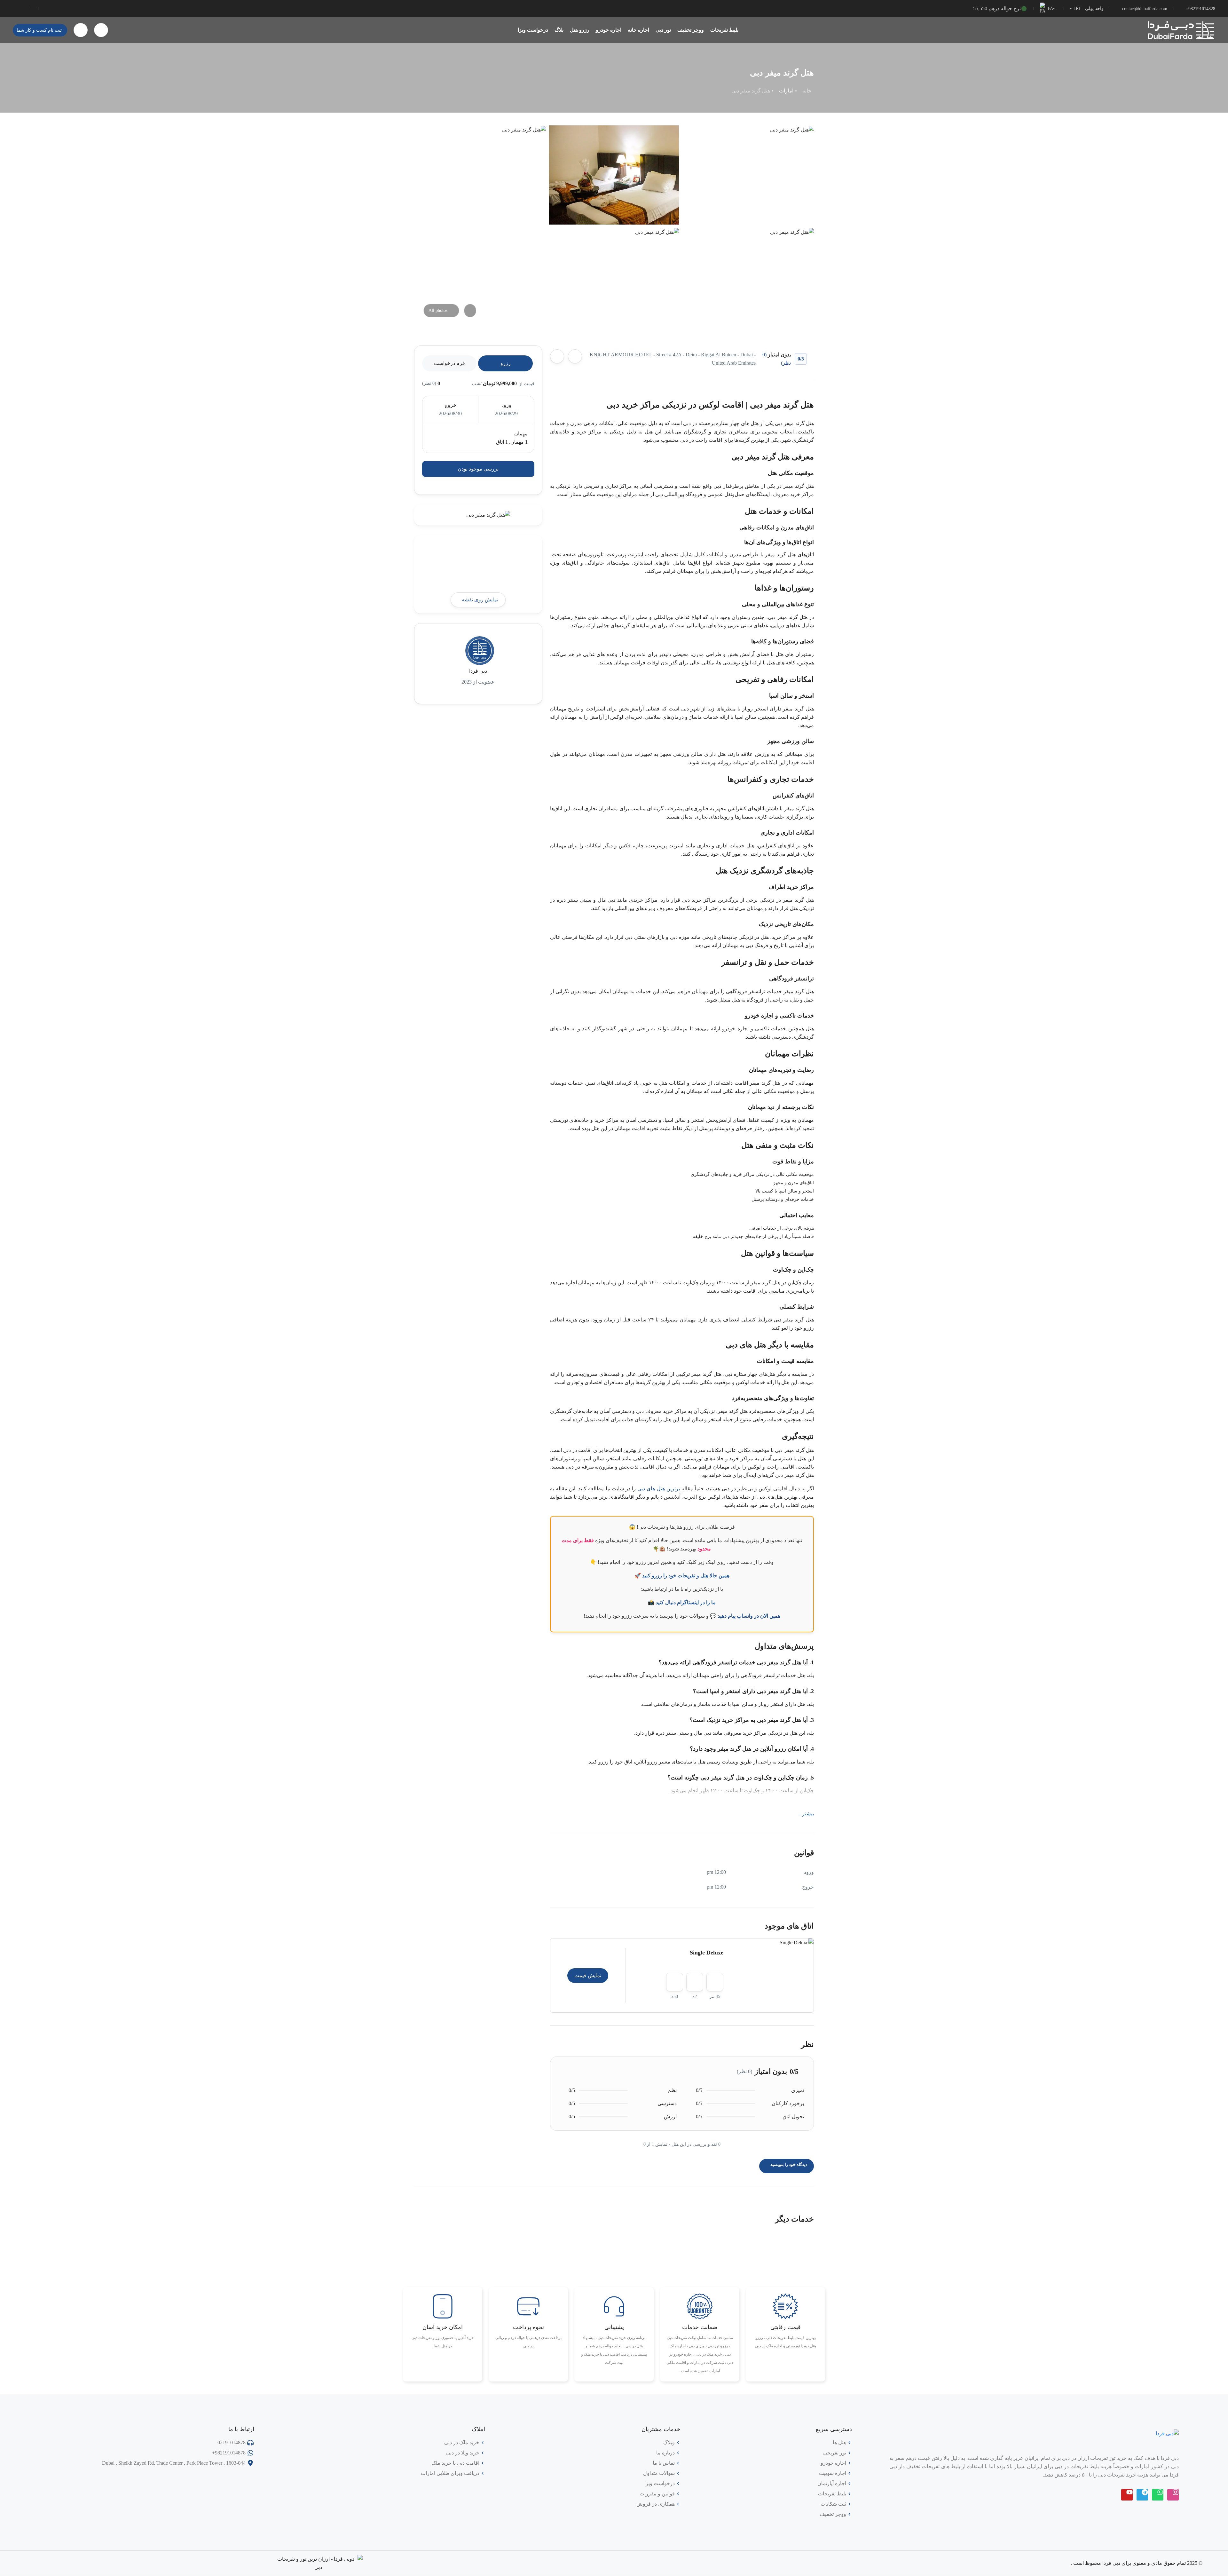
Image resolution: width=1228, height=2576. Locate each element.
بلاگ (559, 30)
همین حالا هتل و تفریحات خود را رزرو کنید (686, 1576)
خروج (450, 405)
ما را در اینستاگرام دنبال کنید (686, 1602)
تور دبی (663, 30)
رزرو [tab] (506, 363)
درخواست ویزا (533, 30)
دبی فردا (478, 671)
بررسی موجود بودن (478, 469)
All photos (438, 310)
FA (1050, 8)
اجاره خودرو (609, 30)
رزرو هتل (580, 30)
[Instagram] (1173, 2495)
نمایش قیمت (588, 1975)
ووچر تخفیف (691, 30)
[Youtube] (1127, 2495)
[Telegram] (1142, 2495)
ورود (506, 405)
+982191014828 (1200, 9)
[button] (101, 30)
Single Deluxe (707, 1953)
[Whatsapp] (1158, 2495)
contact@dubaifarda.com (1145, 9)
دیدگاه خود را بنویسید (788, 2164)
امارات (786, 91)
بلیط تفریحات (724, 30)
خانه (807, 91)
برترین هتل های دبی (659, 1489)
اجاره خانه (638, 30)
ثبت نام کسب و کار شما (39, 30)
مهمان (521, 434)
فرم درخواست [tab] (449, 363)
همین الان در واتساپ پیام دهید (749, 1616)
